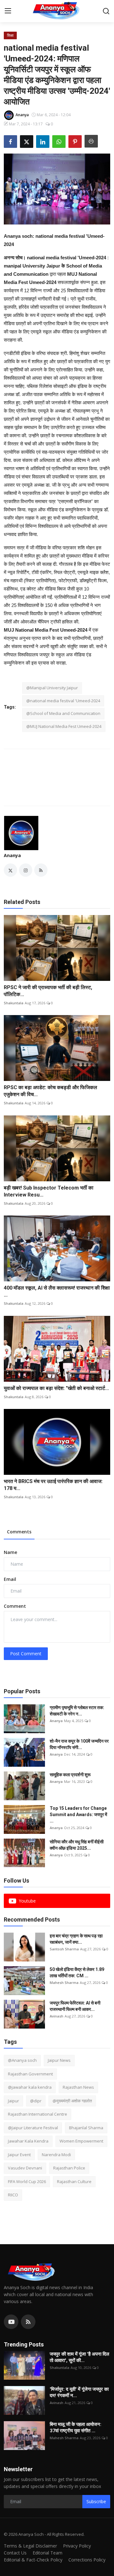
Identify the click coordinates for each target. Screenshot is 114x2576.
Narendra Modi (56, 2155)
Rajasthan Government (30, 2074)
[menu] (8, 11)
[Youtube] (11, 2322)
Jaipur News (59, 2060)
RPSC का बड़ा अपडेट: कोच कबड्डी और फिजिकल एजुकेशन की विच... (51, 1091)
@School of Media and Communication (63, 713)
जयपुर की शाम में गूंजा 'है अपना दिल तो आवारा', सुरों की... (79, 2357)
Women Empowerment (81, 2141)
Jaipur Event (19, 2155)
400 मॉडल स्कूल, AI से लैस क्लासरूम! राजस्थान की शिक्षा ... (57, 1291)
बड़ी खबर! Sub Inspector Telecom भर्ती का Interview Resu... (49, 1191)
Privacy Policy (77, 2546)
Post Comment (26, 1654)
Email (10, 1579)
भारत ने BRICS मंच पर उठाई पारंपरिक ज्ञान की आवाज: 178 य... (53, 1485)
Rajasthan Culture (74, 2181)
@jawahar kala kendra (30, 2087)
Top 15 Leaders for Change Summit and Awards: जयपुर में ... (78, 1815)
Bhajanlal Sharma (86, 2128)
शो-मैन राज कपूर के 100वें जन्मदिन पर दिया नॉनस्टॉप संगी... (79, 1744)
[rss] (28, 2322)
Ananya (12, 855)
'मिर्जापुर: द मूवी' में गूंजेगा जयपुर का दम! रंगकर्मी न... (79, 2392)
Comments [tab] (19, 1532)
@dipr (36, 2101)
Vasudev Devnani (25, 2168)
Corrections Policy (87, 2560)
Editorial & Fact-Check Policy (33, 2560)
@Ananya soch (22, 2060)
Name (10, 1552)
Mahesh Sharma (64, 1983)
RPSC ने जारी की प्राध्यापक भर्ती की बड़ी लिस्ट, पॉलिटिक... (48, 991)
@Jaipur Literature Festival (33, 2128)
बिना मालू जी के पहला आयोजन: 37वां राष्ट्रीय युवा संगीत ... (76, 2428)
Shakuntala (14, 1003)
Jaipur (13, 2101)
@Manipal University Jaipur (52, 688)
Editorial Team (47, 2553)
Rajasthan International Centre (38, 2114)
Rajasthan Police (69, 2168)
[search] (106, 11)
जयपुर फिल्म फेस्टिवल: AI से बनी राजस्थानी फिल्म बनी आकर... (75, 2006)
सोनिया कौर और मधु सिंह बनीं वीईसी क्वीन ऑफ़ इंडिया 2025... (77, 1845)
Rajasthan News (78, 2087)
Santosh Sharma (64, 1949)
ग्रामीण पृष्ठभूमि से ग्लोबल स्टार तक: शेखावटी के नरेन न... (77, 1711)
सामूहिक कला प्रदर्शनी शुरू (70, 1775)
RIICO (13, 2195)
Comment (15, 1606)
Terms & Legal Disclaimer (30, 2546)
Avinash (57, 2016)
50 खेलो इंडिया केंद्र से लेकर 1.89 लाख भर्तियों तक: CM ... (77, 1973)
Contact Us (15, 2553)
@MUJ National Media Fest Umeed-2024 (64, 726)
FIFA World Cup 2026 (27, 2181)
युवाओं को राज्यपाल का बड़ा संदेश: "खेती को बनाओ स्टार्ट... (56, 1388)
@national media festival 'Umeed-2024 (63, 701)
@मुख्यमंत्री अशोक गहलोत (72, 2101)
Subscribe (96, 2501)
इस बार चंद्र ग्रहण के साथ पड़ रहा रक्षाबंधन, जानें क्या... (76, 1939)
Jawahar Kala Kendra (28, 2141)
